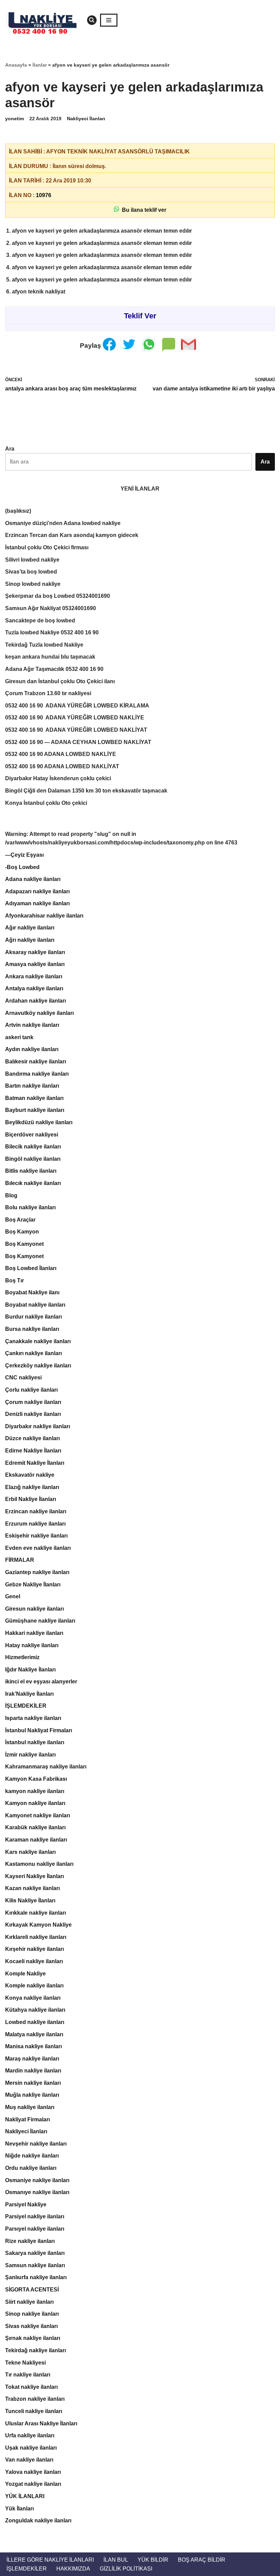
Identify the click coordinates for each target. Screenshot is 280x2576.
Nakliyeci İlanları (86, 119)
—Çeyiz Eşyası (24, 855)
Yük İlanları (19, 2509)
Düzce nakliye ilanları (32, 1438)
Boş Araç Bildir (202, 2560)
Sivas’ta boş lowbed (31, 572)
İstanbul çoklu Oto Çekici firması (47, 547)
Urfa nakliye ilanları (30, 2435)
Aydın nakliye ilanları (32, 1049)
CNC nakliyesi (23, 1377)
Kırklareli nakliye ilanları (36, 1937)
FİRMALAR (20, 1560)
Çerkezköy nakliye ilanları (38, 1366)
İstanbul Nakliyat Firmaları (39, 1730)
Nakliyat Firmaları (27, 2119)
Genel (13, 1596)
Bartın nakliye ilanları (32, 1086)
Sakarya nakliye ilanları (35, 2253)
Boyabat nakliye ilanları (35, 1305)
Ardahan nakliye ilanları (36, 1001)
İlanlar (40, 65)
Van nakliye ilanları (29, 2460)
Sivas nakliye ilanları (31, 2326)
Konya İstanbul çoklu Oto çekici (46, 803)
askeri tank (19, 1037)
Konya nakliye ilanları (33, 1998)
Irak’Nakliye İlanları (29, 1694)
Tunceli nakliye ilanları (34, 2411)
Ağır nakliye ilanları (30, 928)
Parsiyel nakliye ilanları (35, 2216)
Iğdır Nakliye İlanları (30, 1670)
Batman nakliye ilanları (34, 1098)
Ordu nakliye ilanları (31, 2168)
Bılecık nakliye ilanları (33, 1183)
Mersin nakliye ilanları (33, 2083)
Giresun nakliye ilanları (34, 1609)
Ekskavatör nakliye (30, 1475)
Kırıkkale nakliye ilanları (36, 1913)
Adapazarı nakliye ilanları (37, 891)
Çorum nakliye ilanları (33, 1402)
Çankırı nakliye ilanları (33, 1353)
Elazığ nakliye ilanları (32, 1487)
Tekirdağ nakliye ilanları (36, 2350)
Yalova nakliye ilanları (33, 2472)
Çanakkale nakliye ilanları (38, 1341)
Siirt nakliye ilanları (29, 2302)
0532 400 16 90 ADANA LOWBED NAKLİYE (61, 754)
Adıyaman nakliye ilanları (37, 903)
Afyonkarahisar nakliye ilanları (44, 916)
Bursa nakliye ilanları (32, 1329)
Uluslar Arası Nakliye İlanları (41, 2423)
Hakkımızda (73, 2569)
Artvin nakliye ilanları (32, 1025)
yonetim (15, 119)
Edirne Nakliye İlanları (33, 1451)
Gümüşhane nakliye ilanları (40, 1621)
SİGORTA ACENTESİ (32, 2290)
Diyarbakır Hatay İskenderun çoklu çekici (58, 778)
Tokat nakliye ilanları (31, 2387)
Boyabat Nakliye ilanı (32, 1292)
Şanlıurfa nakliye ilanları (36, 2277)
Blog (11, 1195)
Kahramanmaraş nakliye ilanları (46, 1767)
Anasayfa (16, 65)
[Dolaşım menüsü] (109, 20)
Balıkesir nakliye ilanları (36, 1062)
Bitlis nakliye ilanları (31, 1171)
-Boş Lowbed (22, 867)
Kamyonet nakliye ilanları (38, 1815)
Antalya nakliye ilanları (34, 988)
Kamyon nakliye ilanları (35, 1803)
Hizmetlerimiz (22, 1657)
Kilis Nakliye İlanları (30, 1900)
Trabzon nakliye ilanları (35, 2399)
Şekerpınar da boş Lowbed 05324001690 (58, 596)
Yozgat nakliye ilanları (33, 2484)
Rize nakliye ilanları (30, 2241)
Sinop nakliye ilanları (32, 2314)
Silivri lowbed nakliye (32, 560)
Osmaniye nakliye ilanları (37, 2180)
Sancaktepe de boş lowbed (40, 621)
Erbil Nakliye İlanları (31, 1499)
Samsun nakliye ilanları (35, 2265)
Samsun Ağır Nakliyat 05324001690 (51, 608)
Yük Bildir (153, 2560)
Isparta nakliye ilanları (33, 1718)
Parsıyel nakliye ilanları (35, 2229)
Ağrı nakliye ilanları (30, 940)
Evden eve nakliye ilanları (38, 1548)
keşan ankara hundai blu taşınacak (50, 657)
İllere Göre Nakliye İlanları (50, 2560)
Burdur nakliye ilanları (33, 1317)
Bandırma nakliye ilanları (37, 1074)
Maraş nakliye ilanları (32, 2059)
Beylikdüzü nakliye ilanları (39, 1122)
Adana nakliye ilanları (33, 879)
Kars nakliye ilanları (30, 1852)
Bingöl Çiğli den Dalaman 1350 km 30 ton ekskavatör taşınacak (86, 791)
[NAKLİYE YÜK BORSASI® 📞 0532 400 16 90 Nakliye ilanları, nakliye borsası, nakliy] (44, 20)
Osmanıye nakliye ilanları (37, 2192)
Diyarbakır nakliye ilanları (38, 1426)
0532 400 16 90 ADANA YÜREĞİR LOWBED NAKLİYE (75, 718)
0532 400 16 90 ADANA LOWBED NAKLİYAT (62, 766)
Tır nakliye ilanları (28, 2375)
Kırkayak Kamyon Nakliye (38, 1925)
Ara (10, 449)
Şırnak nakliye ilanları (33, 2338)
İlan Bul (116, 2560)
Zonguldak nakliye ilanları (38, 2520)
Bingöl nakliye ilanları (33, 1159)
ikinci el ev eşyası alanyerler (41, 1682)
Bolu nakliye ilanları (30, 1207)
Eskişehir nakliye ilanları (36, 1536)
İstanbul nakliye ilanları (35, 1742)
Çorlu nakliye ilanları (31, 1390)
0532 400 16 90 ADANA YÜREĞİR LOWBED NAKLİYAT (76, 730)
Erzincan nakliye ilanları (36, 1511)
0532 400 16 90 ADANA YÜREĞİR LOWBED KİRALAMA (77, 706)
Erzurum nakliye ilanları (35, 1524)
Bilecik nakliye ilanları (33, 1147)
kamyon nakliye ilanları (35, 1791)
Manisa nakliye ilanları (33, 2046)
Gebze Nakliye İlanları (33, 1585)
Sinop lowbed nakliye (33, 584)
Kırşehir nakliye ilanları (34, 1949)
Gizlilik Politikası (126, 2569)
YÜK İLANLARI (25, 2496)
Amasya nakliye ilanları (35, 964)
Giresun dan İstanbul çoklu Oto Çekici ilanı (60, 681)
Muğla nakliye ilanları (32, 2095)
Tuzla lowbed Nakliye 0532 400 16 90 (52, 632)
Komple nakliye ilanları (34, 1986)
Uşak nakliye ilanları (31, 2448)
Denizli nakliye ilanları (33, 1414)
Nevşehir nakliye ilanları (36, 2144)
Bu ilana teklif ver (143, 210)
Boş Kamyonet (24, 1244)
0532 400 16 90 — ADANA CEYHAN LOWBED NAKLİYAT (78, 742)
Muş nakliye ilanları (30, 2107)
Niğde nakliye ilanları (32, 2156)
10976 (44, 195)
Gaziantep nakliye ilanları (37, 1572)
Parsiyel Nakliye (26, 2205)
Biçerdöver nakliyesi (32, 1135)
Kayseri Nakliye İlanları (34, 1876)
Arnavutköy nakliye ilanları (39, 1013)
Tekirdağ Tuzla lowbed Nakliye (44, 645)
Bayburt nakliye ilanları (35, 1110)
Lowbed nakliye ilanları (35, 2022)
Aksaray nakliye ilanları (35, 952)
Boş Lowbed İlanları (31, 1268)
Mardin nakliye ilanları (33, 2071)
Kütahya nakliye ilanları (35, 2010)
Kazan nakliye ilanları (32, 1888)
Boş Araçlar (20, 1220)
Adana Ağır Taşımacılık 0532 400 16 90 (54, 669)
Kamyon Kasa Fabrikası (36, 1779)
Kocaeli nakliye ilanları (34, 1961)
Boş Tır (15, 1280)
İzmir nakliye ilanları (30, 1755)
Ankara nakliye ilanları (34, 976)
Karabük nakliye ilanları (35, 1827)
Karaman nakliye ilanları (36, 1840)
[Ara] (92, 20)
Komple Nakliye (25, 1974)
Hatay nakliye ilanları (32, 1645)
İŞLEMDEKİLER (26, 1706)
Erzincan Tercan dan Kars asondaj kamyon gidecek (72, 535)
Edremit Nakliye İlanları (35, 1463)
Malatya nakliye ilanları (34, 2034)
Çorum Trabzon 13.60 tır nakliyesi (48, 693)
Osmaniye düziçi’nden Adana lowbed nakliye (63, 523)
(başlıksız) (18, 511)
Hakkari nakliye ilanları (34, 1633)
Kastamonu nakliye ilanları (39, 1864)
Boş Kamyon (22, 1232)
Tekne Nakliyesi (25, 2363)
